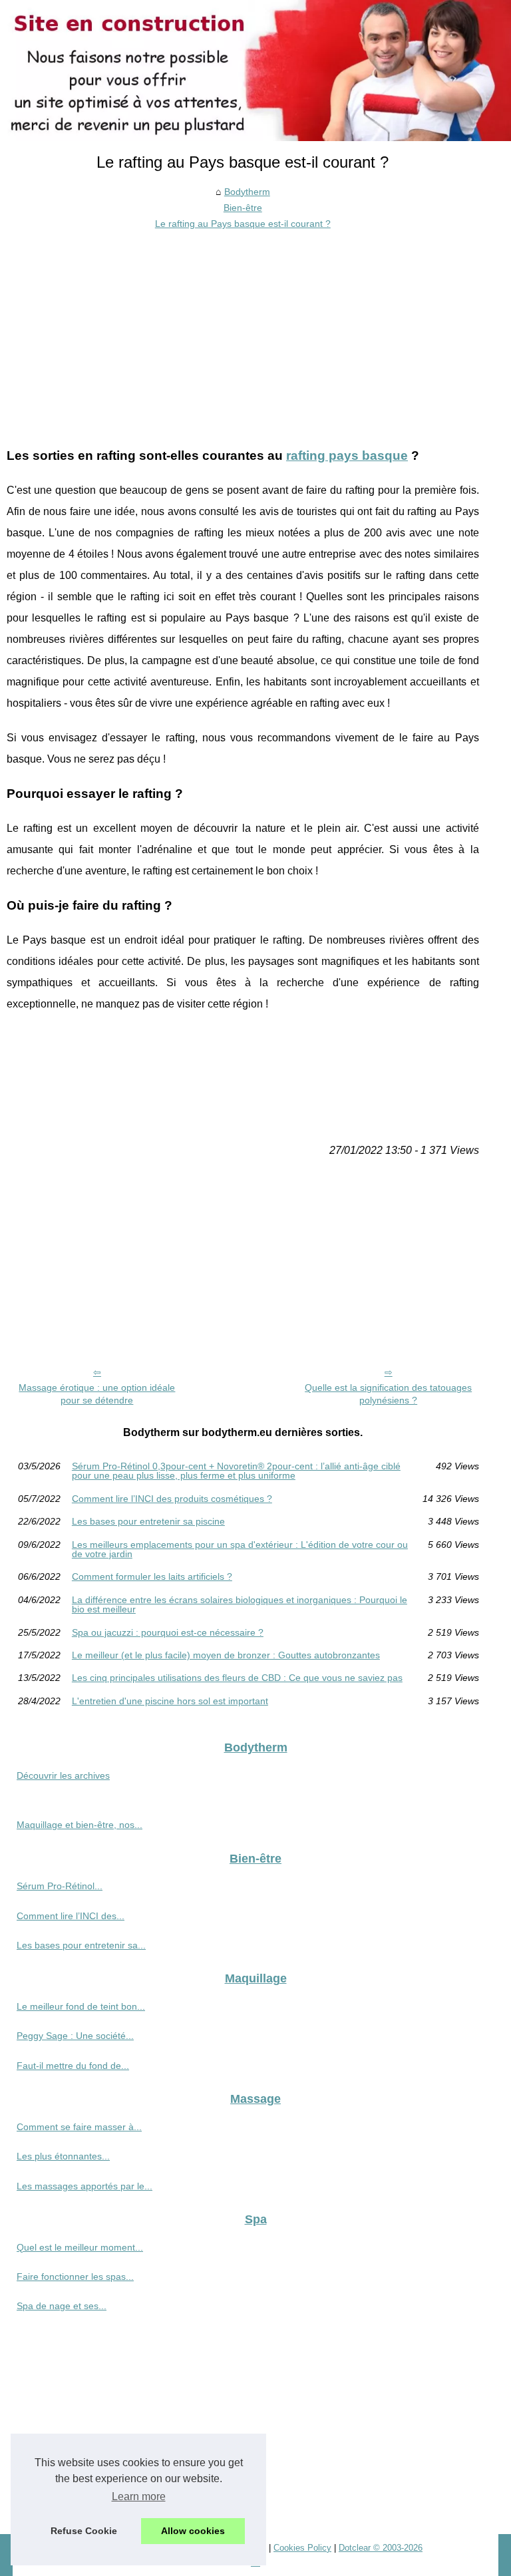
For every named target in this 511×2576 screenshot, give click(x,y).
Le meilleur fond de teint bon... (81, 2006)
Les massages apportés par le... (85, 2186)
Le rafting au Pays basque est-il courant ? (243, 224)
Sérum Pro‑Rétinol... (60, 1886)
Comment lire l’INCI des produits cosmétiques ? (172, 1499)
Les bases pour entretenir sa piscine (148, 1521)
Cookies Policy (302, 2548)
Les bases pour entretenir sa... (81, 1945)
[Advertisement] (243, 332)
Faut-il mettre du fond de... (73, 2066)
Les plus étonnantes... (63, 2156)
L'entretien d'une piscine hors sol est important (170, 1701)
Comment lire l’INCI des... (71, 1916)
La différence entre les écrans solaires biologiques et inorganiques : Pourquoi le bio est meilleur (240, 1605)
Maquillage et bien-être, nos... (80, 1825)
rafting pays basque (347, 456)
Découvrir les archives (63, 1775)
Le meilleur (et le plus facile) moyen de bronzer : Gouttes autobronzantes (226, 1655)
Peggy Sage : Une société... (75, 2036)
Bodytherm (247, 192)
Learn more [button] (139, 2496)
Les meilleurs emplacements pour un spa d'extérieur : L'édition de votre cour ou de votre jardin (240, 1550)
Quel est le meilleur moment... (80, 2247)
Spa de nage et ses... (62, 2306)
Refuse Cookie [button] (84, 2531)
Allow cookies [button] (193, 2531)
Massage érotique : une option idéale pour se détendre (97, 1394)
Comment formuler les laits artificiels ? (152, 1576)
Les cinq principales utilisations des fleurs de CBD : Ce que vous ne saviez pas (237, 1678)
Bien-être (243, 208)
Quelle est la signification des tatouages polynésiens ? (388, 1394)
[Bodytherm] (255, 71)
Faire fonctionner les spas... (75, 2277)
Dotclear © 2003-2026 (381, 2548)
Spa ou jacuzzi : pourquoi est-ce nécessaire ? (168, 1632)
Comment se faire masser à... (79, 2127)
